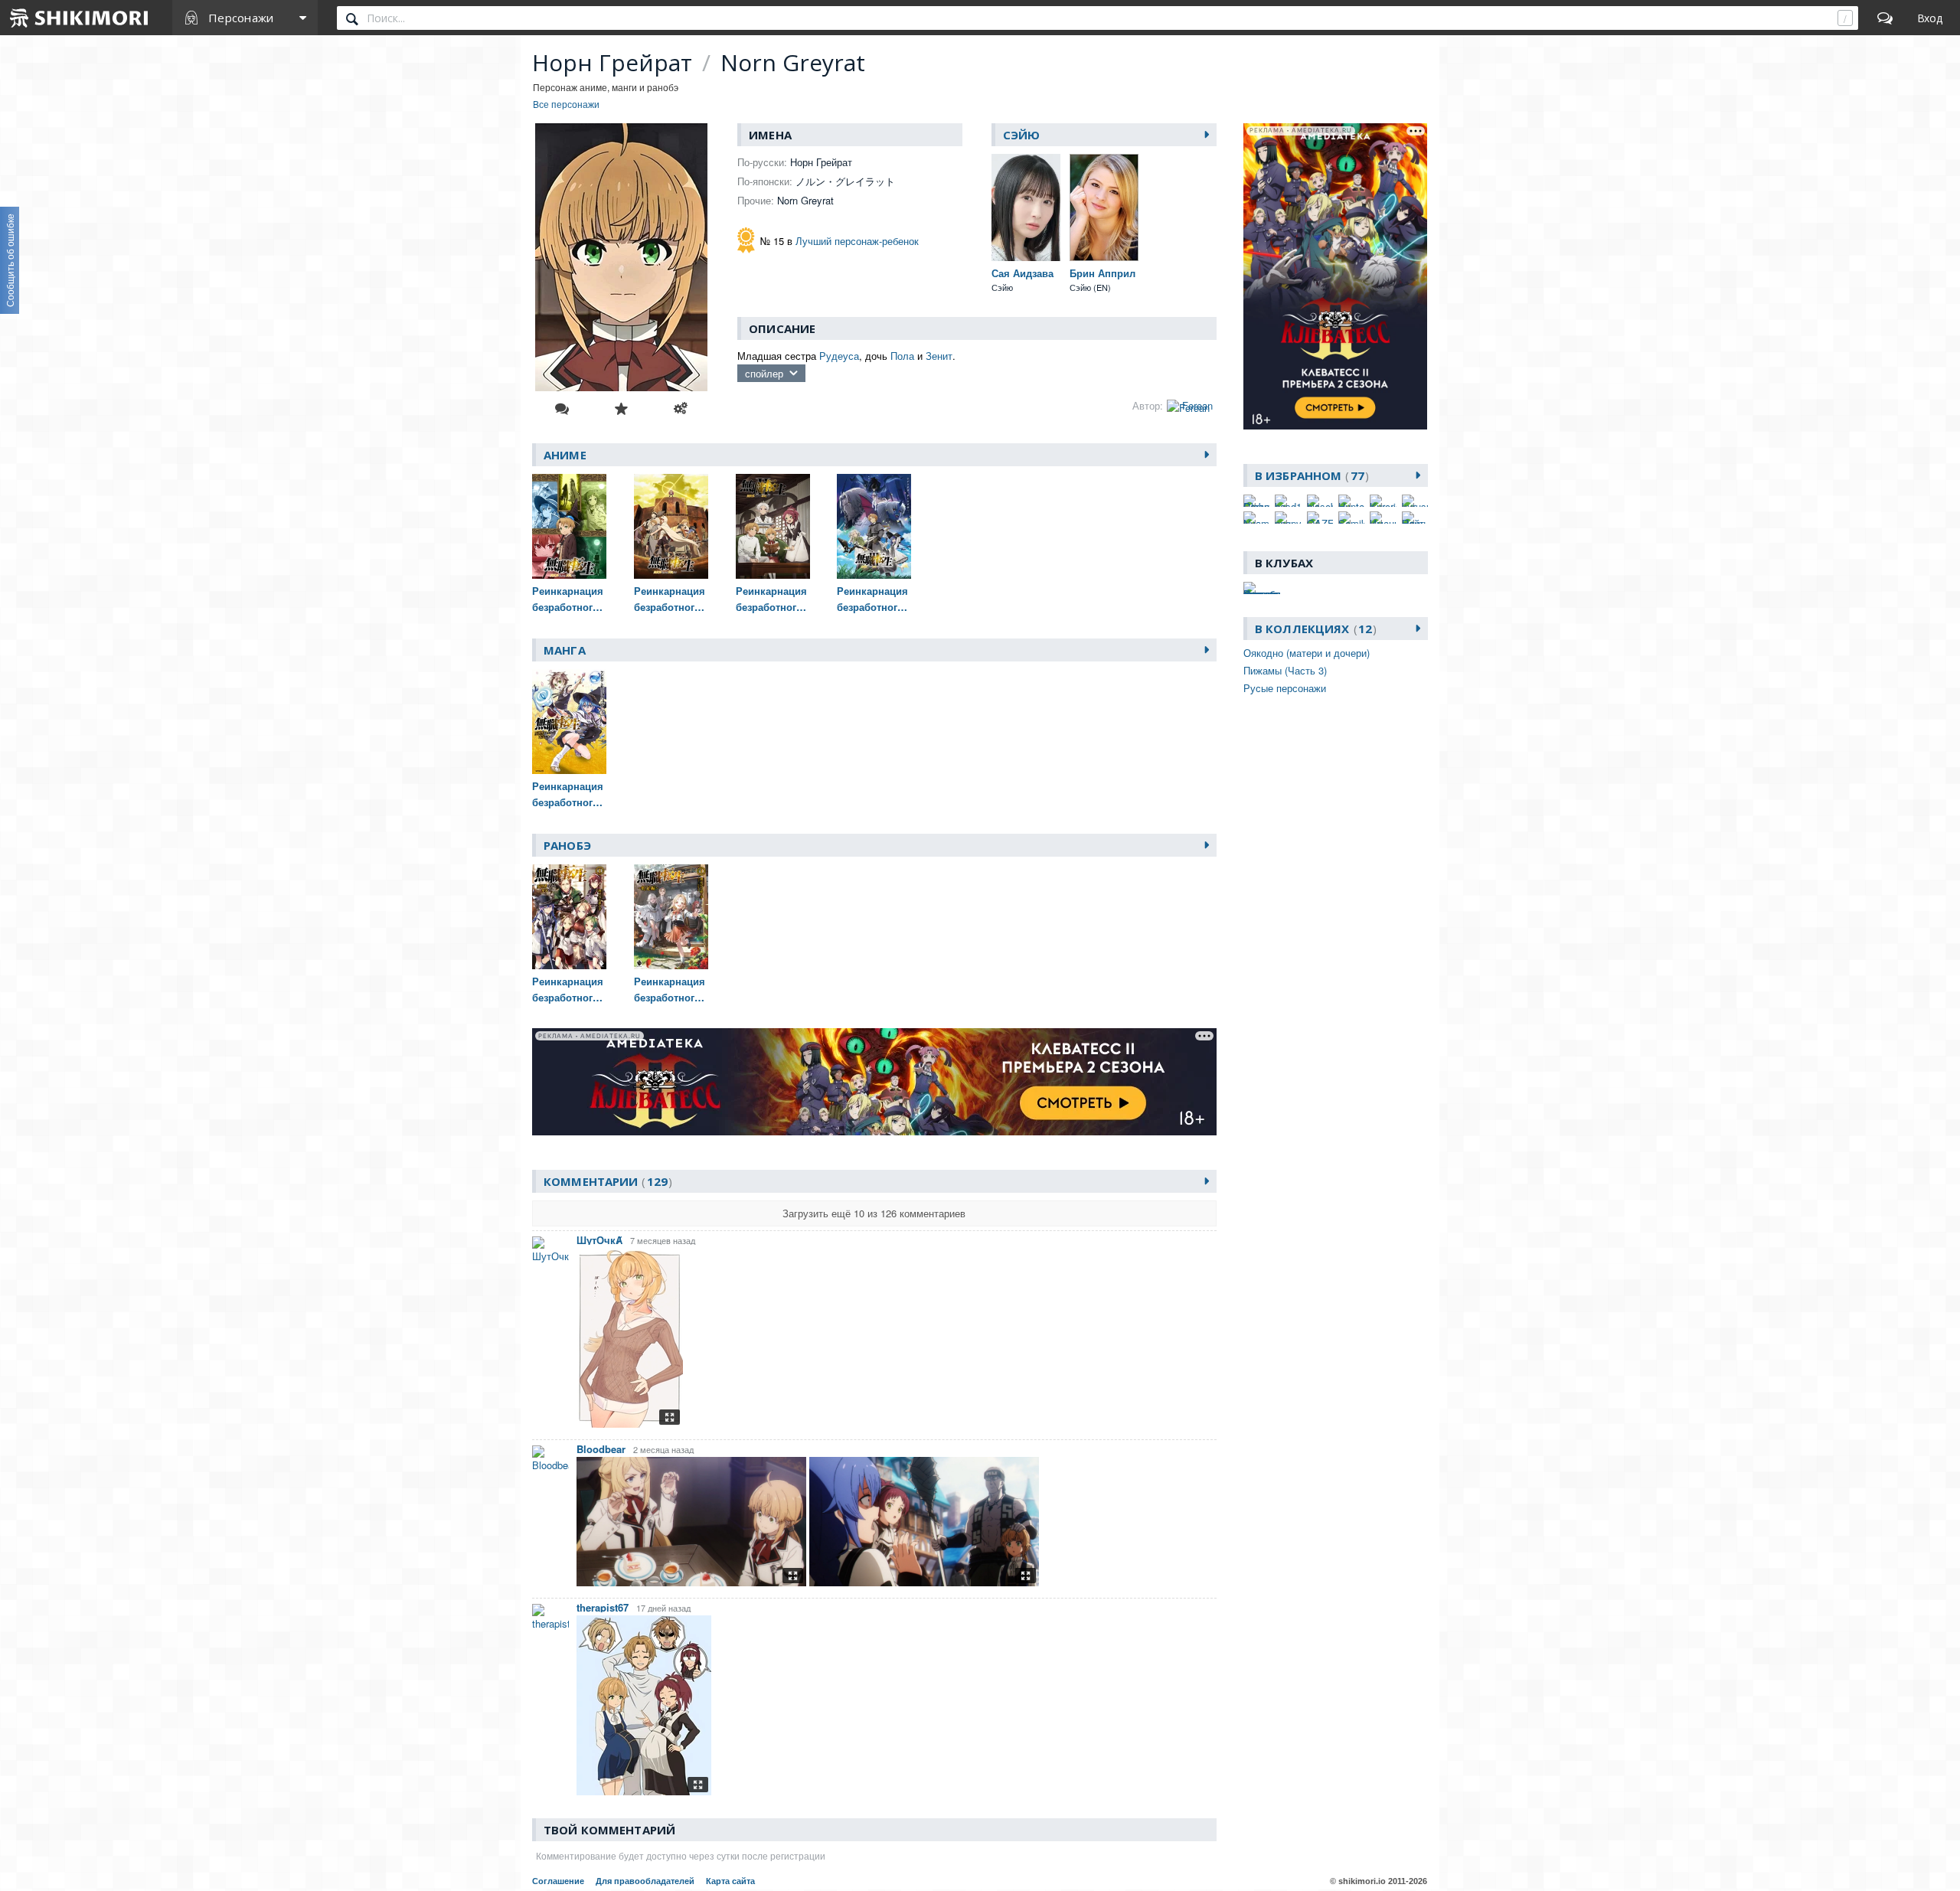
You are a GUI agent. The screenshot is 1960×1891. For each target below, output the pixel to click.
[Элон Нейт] (1415, 518)
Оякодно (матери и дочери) (1307, 653)
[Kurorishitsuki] (1383, 501)
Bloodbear (601, 1449)
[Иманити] (1383, 518)
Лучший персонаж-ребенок (857, 241)
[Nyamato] (1256, 518)
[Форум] (1885, 18)
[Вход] (1930, 18)
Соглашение (558, 1881)
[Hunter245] (1351, 501)
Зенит (939, 356)
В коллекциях (1313, 629)
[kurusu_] (1415, 501)
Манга (565, 650)
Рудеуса (839, 356)
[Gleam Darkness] (1256, 501)
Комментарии (606, 1181)
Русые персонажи (1285, 688)
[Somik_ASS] (1351, 518)
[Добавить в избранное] (621, 409)
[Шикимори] (80, 18)
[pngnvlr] (1288, 518)
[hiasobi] (1320, 501)
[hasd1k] (1288, 501)
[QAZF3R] (1320, 518)
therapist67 (603, 1607)
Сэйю (1022, 135)
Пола (902, 356)
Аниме (565, 455)
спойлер (764, 373)
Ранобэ (567, 845)
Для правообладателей (645, 1881)
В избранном (1310, 475)
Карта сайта (730, 1881)
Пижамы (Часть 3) (1285, 670)
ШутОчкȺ (599, 1240)
